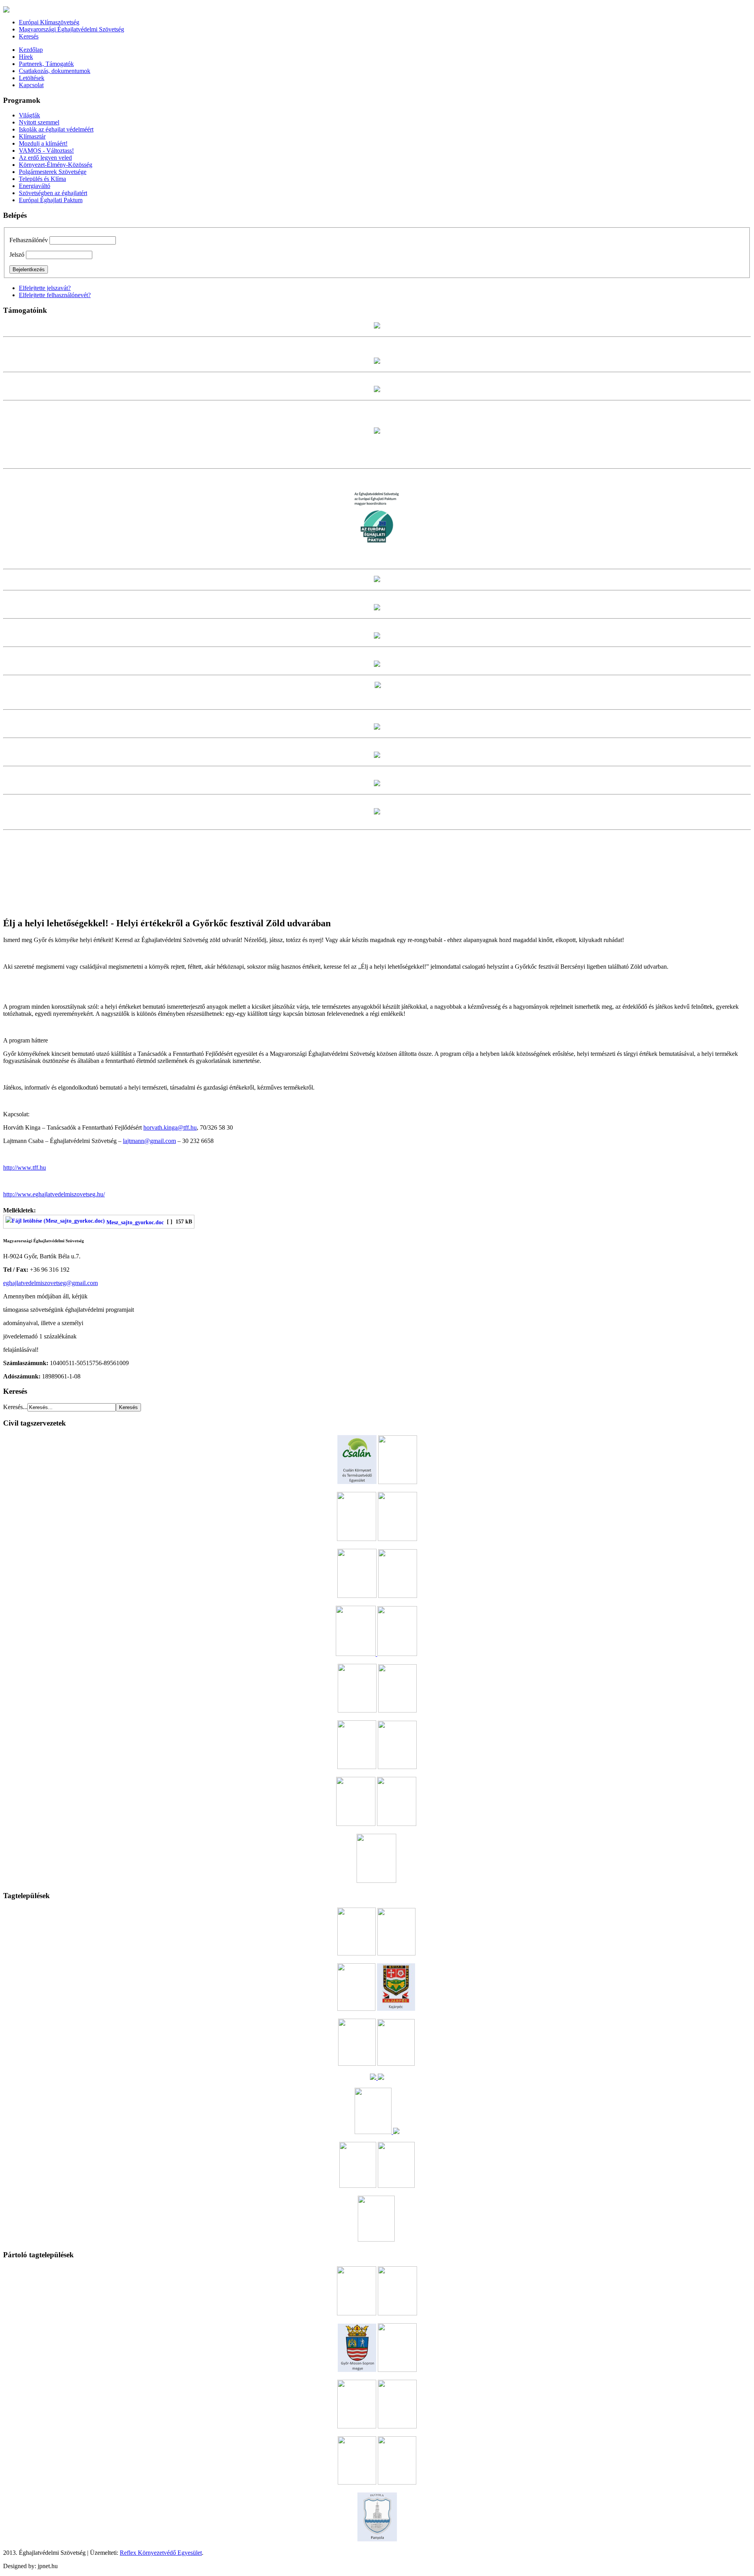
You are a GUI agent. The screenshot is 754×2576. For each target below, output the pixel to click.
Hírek (26, 57)
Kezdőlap (31, 50)
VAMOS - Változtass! (46, 151)
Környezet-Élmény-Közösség (56, 165)
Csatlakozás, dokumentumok (55, 71)
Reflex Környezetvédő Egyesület (161, 2553)
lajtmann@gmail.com (149, 1141)
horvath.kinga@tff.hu (170, 1127)
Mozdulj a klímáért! (43, 143)
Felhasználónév (29, 240)
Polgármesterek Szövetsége (53, 172)
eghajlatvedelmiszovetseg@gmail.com (50, 1283)
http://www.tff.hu (25, 1168)
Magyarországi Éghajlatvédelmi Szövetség (71, 29)
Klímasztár (32, 136)
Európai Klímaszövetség (49, 22)
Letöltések (32, 78)
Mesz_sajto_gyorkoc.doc (135, 1222)
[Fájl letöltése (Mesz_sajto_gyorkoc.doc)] (56, 1222)
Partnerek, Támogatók (46, 64)
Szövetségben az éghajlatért (53, 193)
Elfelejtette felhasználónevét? (55, 295)
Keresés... (15, 1407)
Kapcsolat (31, 85)
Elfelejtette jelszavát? (45, 288)
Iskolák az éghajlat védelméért (56, 129)
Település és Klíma (42, 179)
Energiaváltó (35, 186)
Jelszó (17, 255)
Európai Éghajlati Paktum (51, 200)
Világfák (29, 115)
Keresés (29, 36)
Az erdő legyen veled (45, 158)
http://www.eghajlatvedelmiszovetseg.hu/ (54, 1194)
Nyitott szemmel (39, 122)
